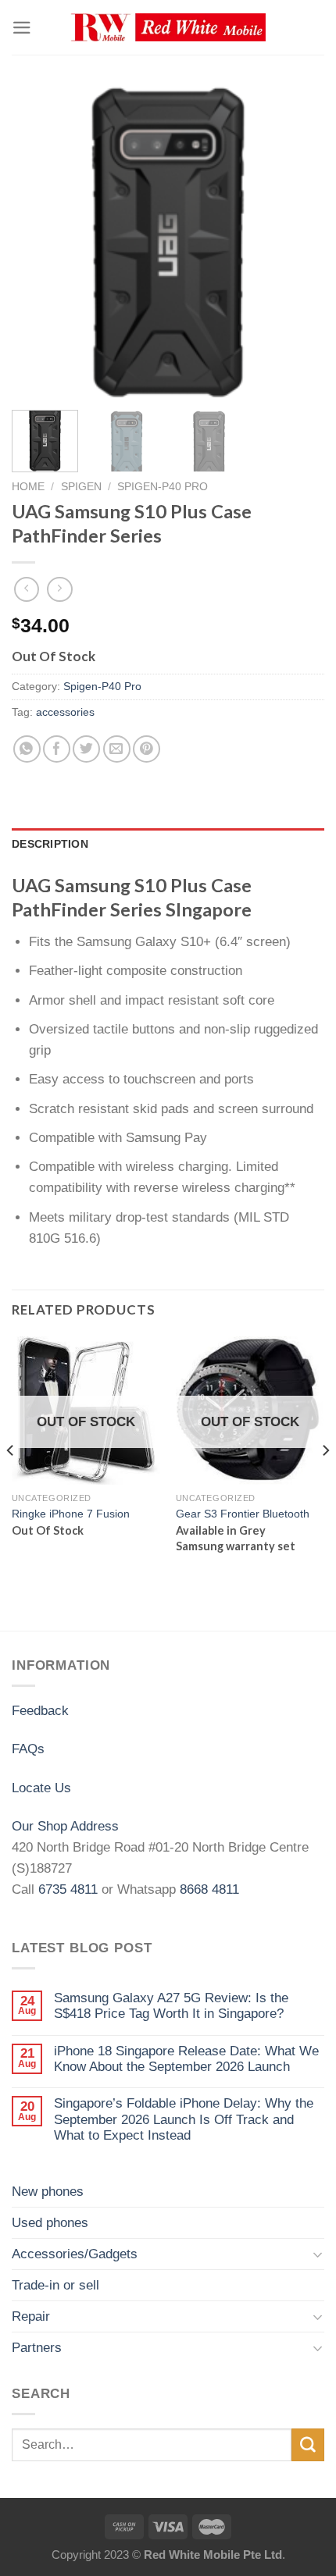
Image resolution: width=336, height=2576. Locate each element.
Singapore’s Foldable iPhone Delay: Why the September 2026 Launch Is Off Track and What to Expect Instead (184, 2119)
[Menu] (22, 28)
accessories (65, 712)
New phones (48, 2192)
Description (50, 844)
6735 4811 (68, 1889)
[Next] (298, 242)
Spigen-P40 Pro (163, 486)
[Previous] (38, 242)
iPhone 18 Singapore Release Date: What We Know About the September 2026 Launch (186, 2059)
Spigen (81, 486)
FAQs (28, 1749)
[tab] (168, 845)
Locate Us (41, 1788)
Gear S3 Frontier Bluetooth (243, 1514)
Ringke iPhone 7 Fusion (71, 1514)
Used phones (50, 2223)
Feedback (40, 1711)
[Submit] (308, 2444)
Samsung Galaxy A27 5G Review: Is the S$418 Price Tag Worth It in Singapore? (171, 2006)
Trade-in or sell (55, 2285)
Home (28, 486)
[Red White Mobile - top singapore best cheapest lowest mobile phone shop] (168, 28)
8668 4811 (209, 1889)
